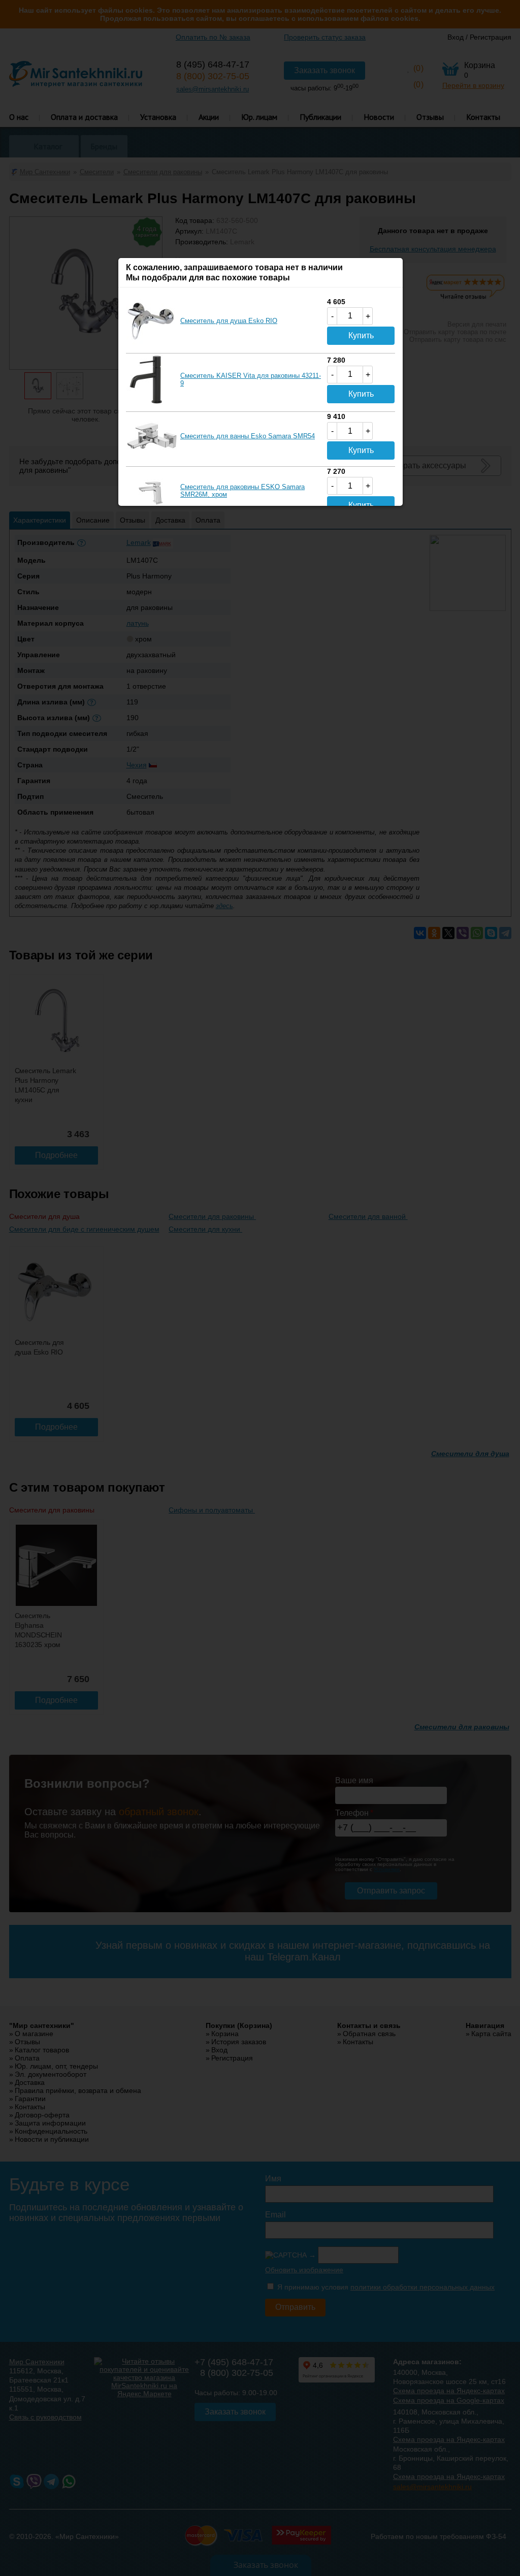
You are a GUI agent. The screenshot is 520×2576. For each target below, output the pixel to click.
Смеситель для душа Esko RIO (229, 321)
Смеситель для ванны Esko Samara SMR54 (248, 436)
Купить (361, 335)
